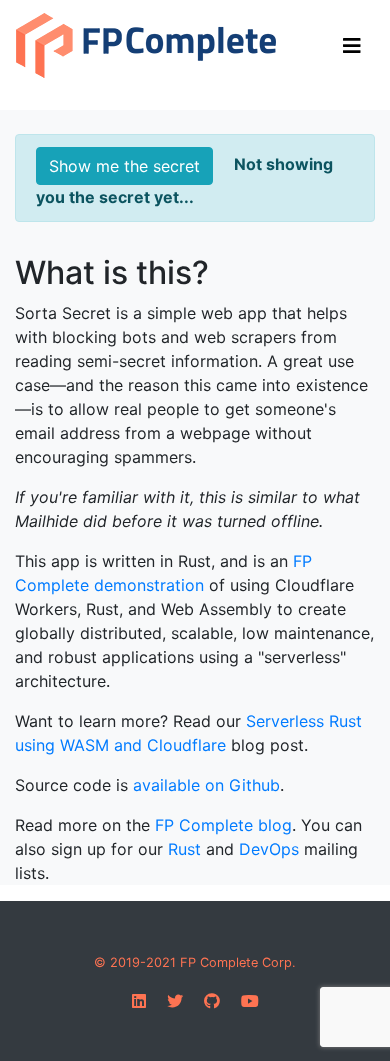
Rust (184, 849)
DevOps (269, 849)
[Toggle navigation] (352, 46)
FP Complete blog (223, 825)
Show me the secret (124, 166)
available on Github (206, 785)
